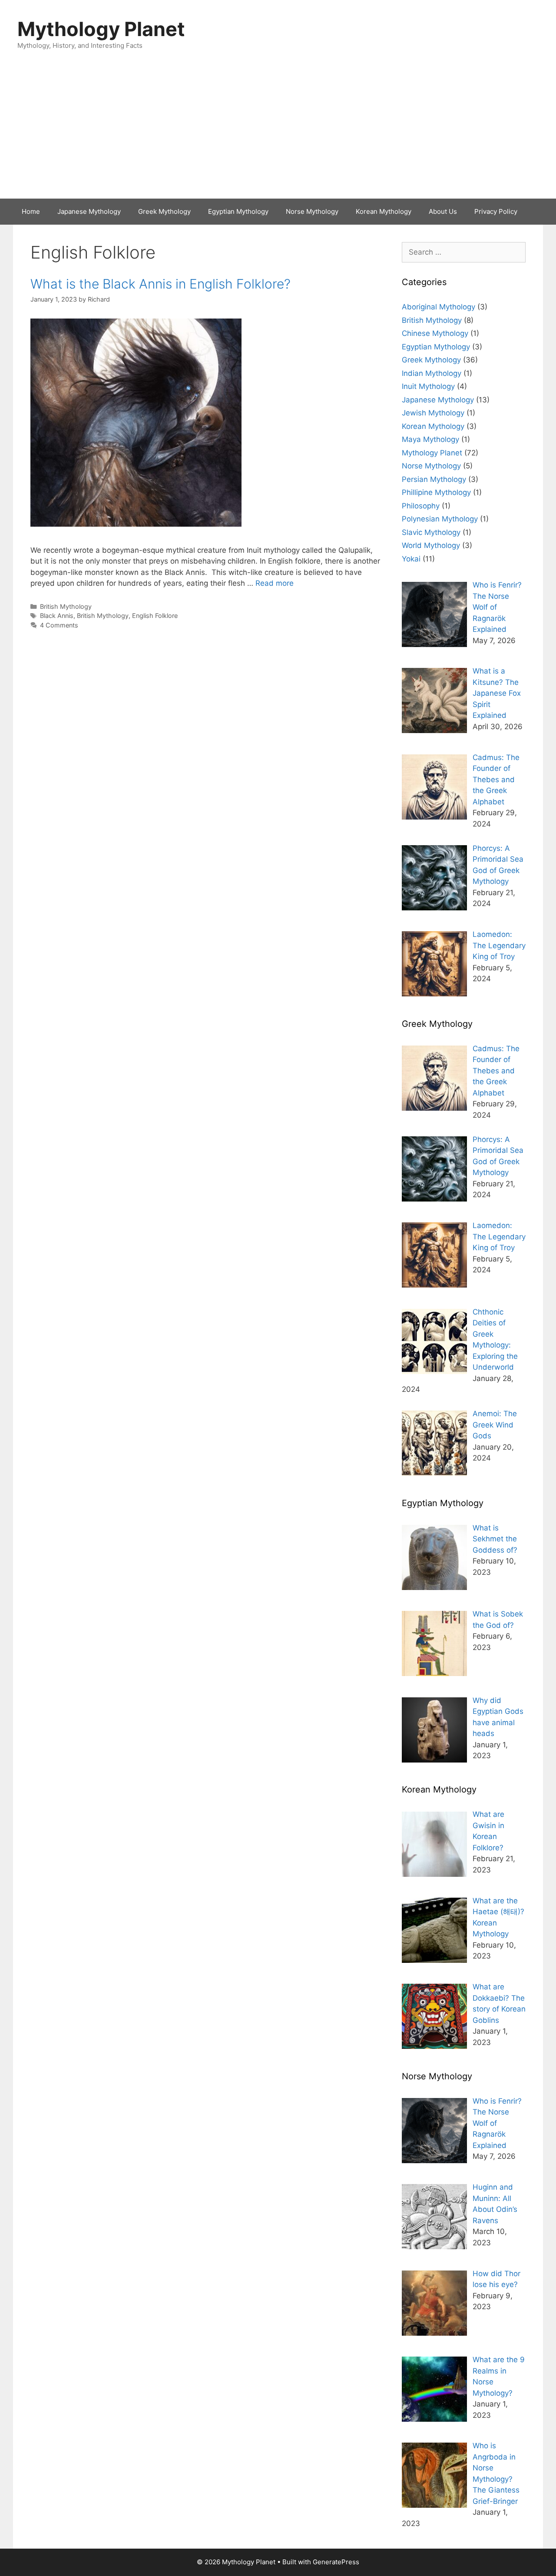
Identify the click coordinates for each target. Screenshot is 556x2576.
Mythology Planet (101, 29)
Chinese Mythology (435, 333)
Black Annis (57, 616)
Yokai (411, 559)
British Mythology (66, 606)
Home (31, 211)
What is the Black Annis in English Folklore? (161, 284)
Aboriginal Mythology (439, 307)
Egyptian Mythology (238, 211)
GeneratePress (336, 2562)
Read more (275, 583)
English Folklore (155, 616)
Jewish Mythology (433, 413)
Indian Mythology (432, 373)
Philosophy (421, 506)
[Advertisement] (278, 133)
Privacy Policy (496, 211)
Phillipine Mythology (436, 492)
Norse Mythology (312, 211)
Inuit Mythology (428, 386)
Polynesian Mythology (440, 519)
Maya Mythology (430, 439)
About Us (443, 211)
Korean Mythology (384, 211)
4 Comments (59, 625)
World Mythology (431, 545)
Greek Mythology (164, 211)
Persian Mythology (434, 479)
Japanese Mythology (89, 211)
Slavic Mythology (431, 532)
